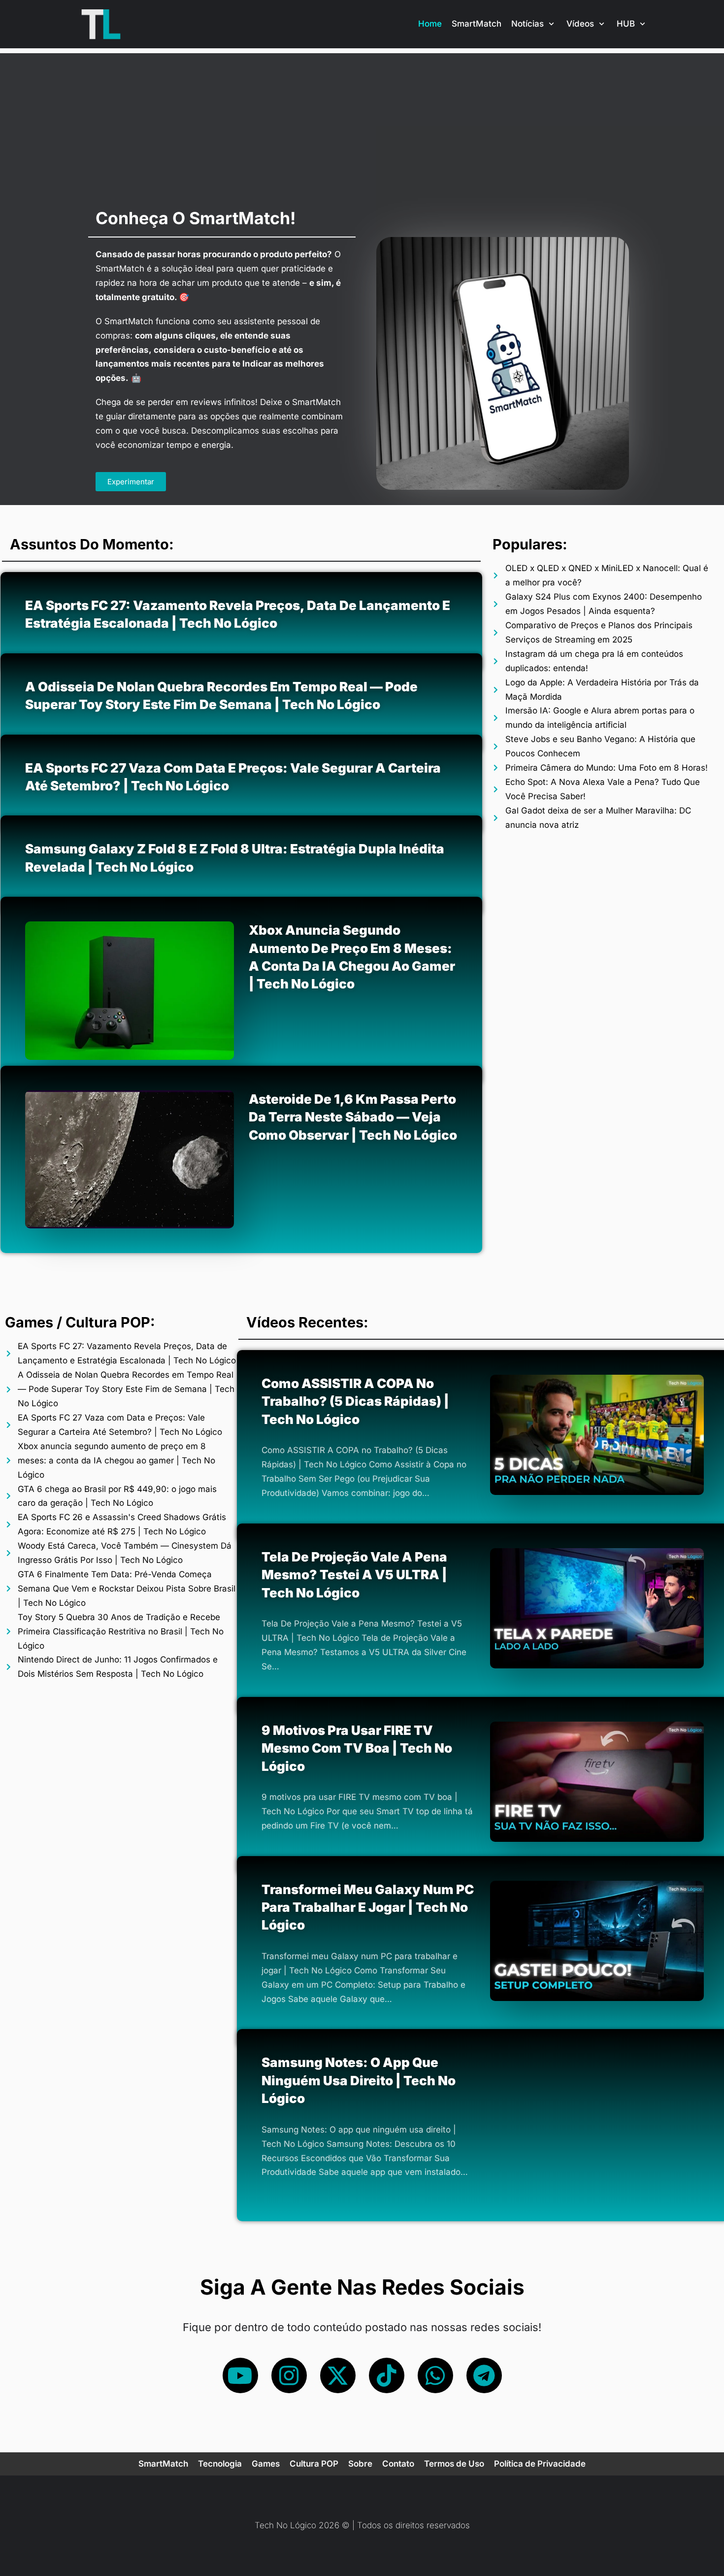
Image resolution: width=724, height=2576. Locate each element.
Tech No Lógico (285, 2525)
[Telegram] (484, 2375)
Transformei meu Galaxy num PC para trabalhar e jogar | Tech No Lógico (368, 1907)
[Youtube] (240, 2375)
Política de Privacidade (540, 2464)
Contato (398, 2464)
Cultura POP (314, 2464)
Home (430, 24)
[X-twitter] (338, 2375)
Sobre (360, 2464)
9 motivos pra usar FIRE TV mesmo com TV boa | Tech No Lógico (357, 1748)
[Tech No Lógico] (101, 24)
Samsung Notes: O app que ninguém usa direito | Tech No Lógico (359, 2081)
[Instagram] (289, 2375)
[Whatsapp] (435, 2375)
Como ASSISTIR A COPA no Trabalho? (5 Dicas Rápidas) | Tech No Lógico (355, 1401)
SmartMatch (477, 24)
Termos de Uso (454, 2464)
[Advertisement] (362, 122)
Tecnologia (220, 2464)
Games (266, 2464)
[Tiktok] (387, 2375)
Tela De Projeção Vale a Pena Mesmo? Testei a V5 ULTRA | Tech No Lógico (354, 1575)
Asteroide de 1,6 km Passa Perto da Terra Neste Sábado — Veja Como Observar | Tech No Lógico (353, 1117)
